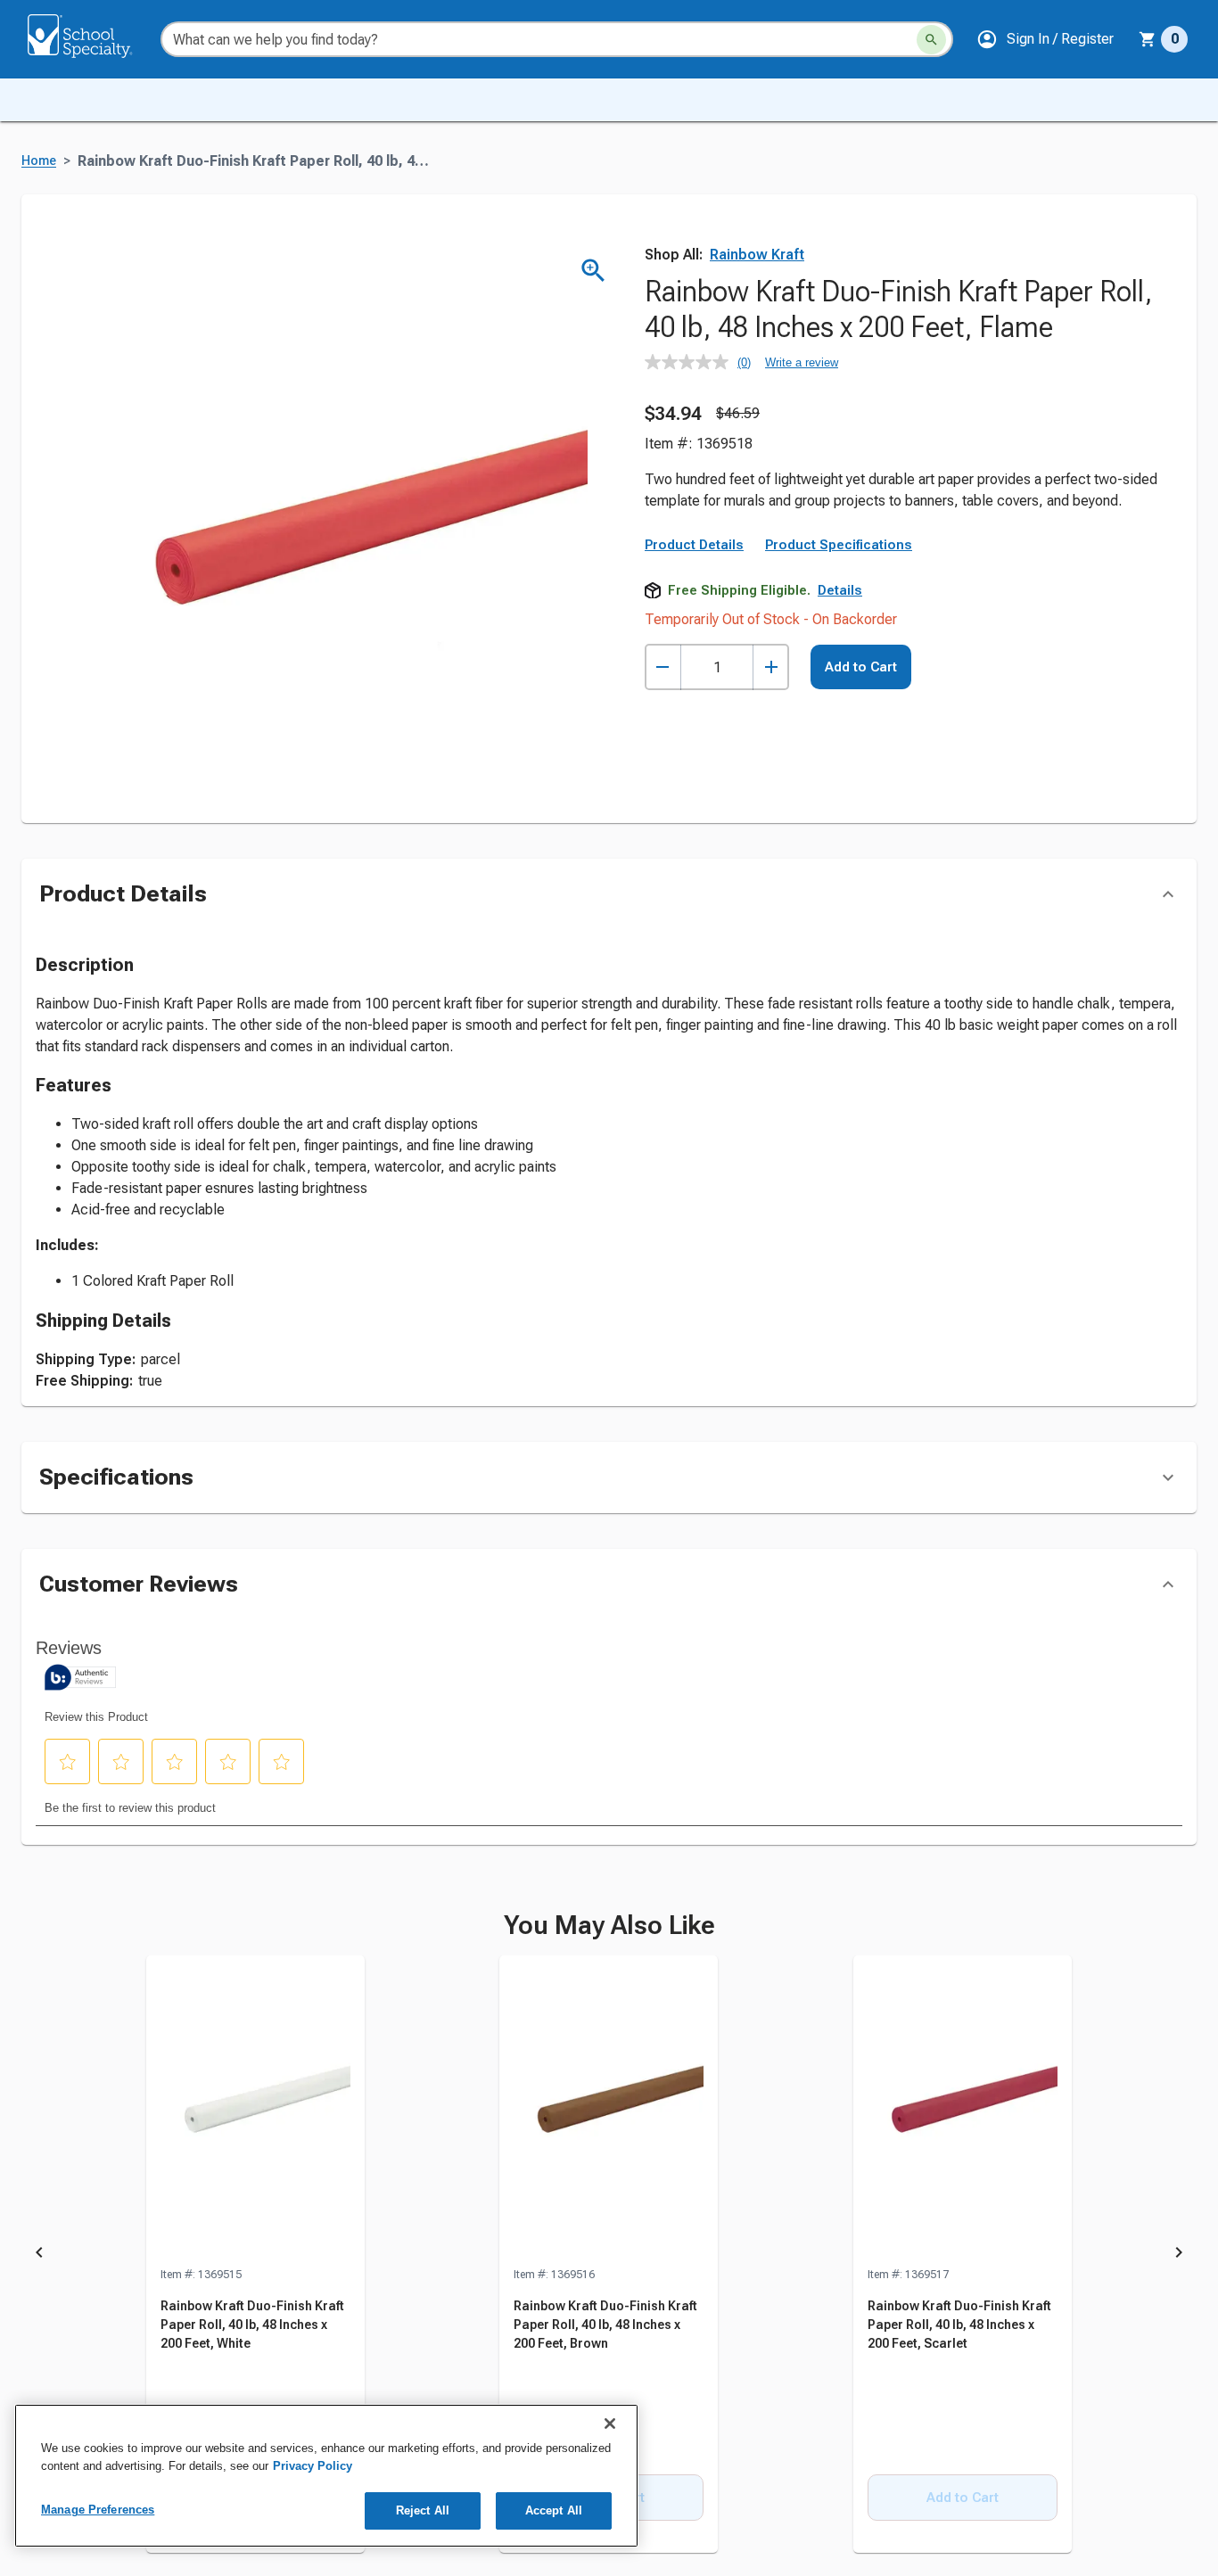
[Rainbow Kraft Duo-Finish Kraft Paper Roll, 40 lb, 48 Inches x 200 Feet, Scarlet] (963, 2111)
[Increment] (771, 667)
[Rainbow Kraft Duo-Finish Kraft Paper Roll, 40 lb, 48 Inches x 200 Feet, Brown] (609, 2111)
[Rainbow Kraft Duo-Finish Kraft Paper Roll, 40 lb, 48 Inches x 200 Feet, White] (255, 2111)
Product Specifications (839, 545)
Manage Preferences (98, 2510)
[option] (255, 2255)
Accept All (554, 2510)
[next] (1179, 2255)
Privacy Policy (313, 2466)
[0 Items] (1148, 39)
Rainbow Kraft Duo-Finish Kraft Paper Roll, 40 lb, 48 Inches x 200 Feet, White (252, 2325)
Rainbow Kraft (757, 255)
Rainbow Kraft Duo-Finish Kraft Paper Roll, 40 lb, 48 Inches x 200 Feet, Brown (605, 2325)
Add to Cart (861, 667)
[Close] (610, 2424)
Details (840, 590)
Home (39, 161)
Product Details (694, 545)
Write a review (802, 362)
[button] (1045, 39)
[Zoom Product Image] (593, 271)
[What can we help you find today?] (931, 40)
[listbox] (609, 2255)
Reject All (423, 2510)
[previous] (39, 2255)
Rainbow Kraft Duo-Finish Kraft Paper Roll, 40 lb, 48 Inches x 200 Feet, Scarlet (959, 2325)
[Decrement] (663, 667)
